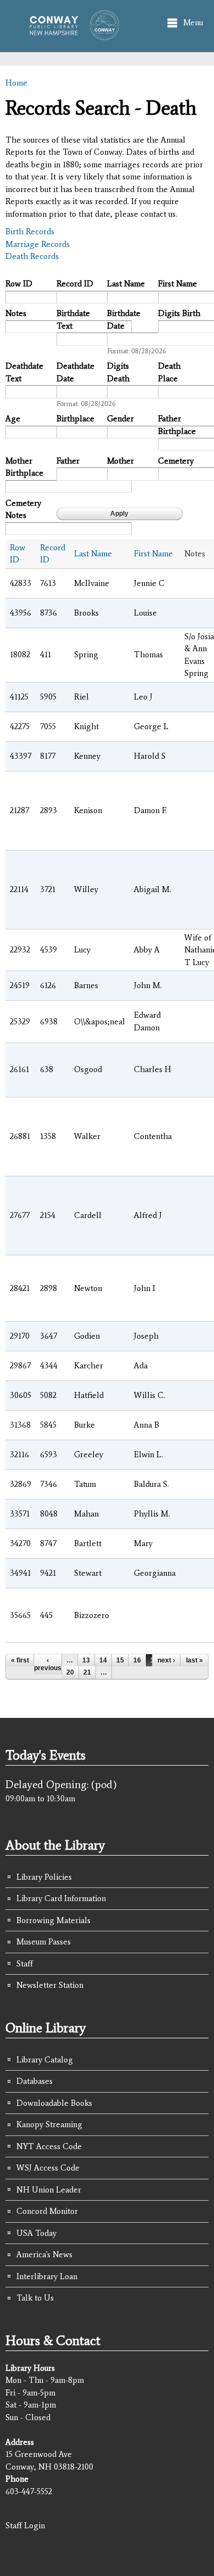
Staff (25, 1964)
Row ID (19, 284)
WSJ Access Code (48, 2168)
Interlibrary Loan (47, 2276)
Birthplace (75, 419)
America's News (44, 2254)
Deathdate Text (24, 372)
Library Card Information (61, 1898)
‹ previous (48, 1664)
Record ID (75, 284)
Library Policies (44, 1877)
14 (103, 1660)
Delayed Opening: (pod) (61, 1784)
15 (120, 1660)
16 (137, 1660)
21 (87, 1672)
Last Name (126, 284)
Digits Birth (179, 313)
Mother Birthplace (24, 467)
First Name (178, 284)
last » (195, 1660)
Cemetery (176, 461)
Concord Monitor (47, 2211)
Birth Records (30, 232)
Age (13, 419)
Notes (16, 313)
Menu (193, 22)
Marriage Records (38, 244)
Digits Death (118, 372)
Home (16, 83)
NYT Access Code (49, 2146)
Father (68, 461)
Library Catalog (45, 2060)
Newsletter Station (50, 1985)
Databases (35, 2081)
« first (20, 1660)
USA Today (36, 2233)
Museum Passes (44, 1942)
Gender (120, 419)
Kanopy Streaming (49, 2124)
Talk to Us (35, 2298)
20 (70, 1672)
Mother (120, 461)
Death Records (32, 256)
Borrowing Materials (54, 1920)
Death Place (169, 372)
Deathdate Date (75, 372)
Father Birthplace (177, 425)
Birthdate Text (73, 320)
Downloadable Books (54, 2103)
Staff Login (25, 2526)
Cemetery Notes (23, 509)
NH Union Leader (49, 2190)
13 (86, 1660)
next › (166, 1660)
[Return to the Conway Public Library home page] (71, 35)
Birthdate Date (124, 320)
